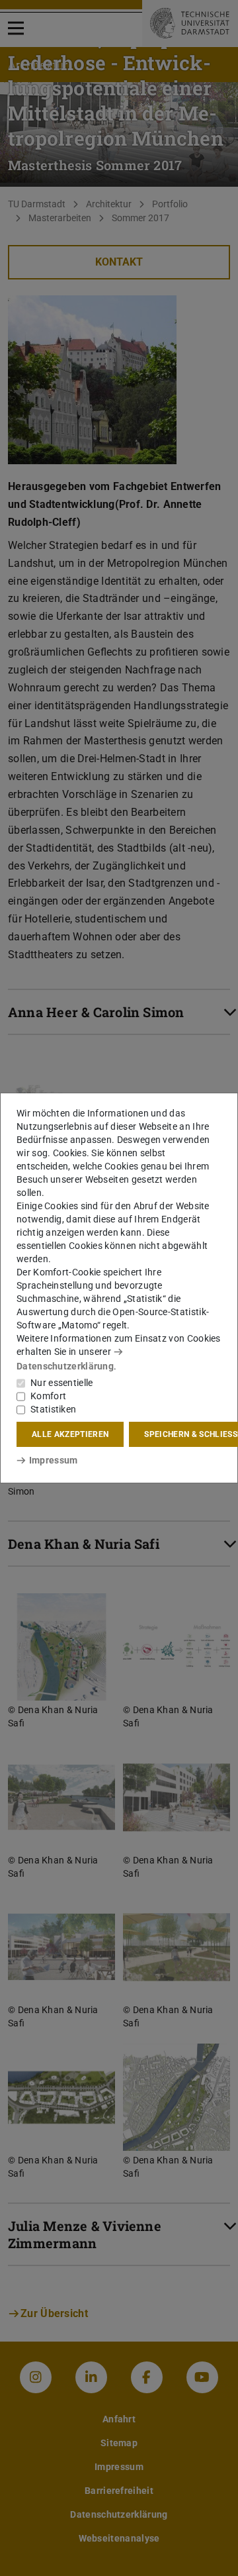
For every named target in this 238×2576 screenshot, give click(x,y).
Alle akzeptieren (70, 1434)
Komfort (48, 1396)
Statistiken (53, 1409)
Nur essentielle (62, 1383)
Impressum (53, 1460)
